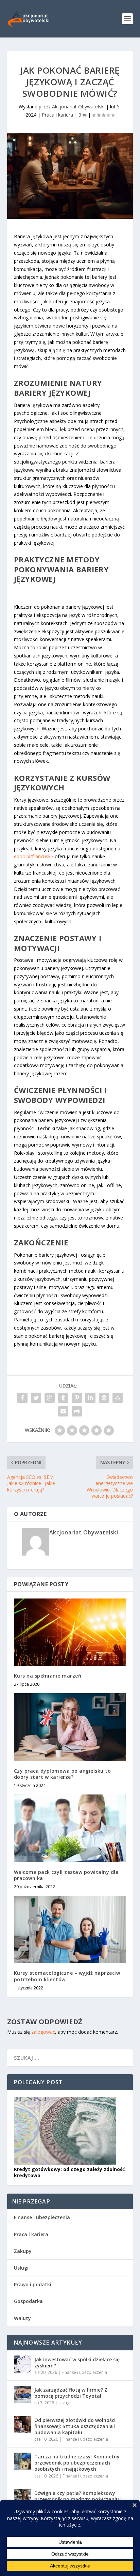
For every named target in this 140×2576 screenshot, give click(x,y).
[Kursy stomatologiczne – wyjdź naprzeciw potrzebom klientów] (70, 1929)
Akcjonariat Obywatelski (78, 107)
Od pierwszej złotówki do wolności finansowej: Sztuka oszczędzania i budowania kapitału (75, 2426)
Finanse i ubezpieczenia (42, 2217)
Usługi (21, 2268)
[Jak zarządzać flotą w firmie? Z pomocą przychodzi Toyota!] (22, 2394)
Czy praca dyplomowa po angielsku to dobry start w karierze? (63, 1774)
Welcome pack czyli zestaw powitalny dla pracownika (66, 1875)
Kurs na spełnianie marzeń (48, 1676)
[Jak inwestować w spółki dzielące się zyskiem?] (22, 2364)
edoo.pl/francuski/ (34, 856)
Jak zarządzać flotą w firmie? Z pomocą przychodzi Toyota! (71, 2393)
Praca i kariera (57, 115)
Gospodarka (28, 2301)
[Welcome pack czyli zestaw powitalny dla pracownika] (70, 1828)
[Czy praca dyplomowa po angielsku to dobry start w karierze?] (70, 1727)
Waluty (22, 2318)
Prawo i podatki (33, 2284)
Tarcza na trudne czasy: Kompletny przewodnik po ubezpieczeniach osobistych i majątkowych (77, 2463)
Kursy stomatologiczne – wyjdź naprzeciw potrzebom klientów (67, 1976)
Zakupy (23, 2251)
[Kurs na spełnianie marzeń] (70, 1632)
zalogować (43, 2032)
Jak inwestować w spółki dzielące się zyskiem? (77, 2362)
